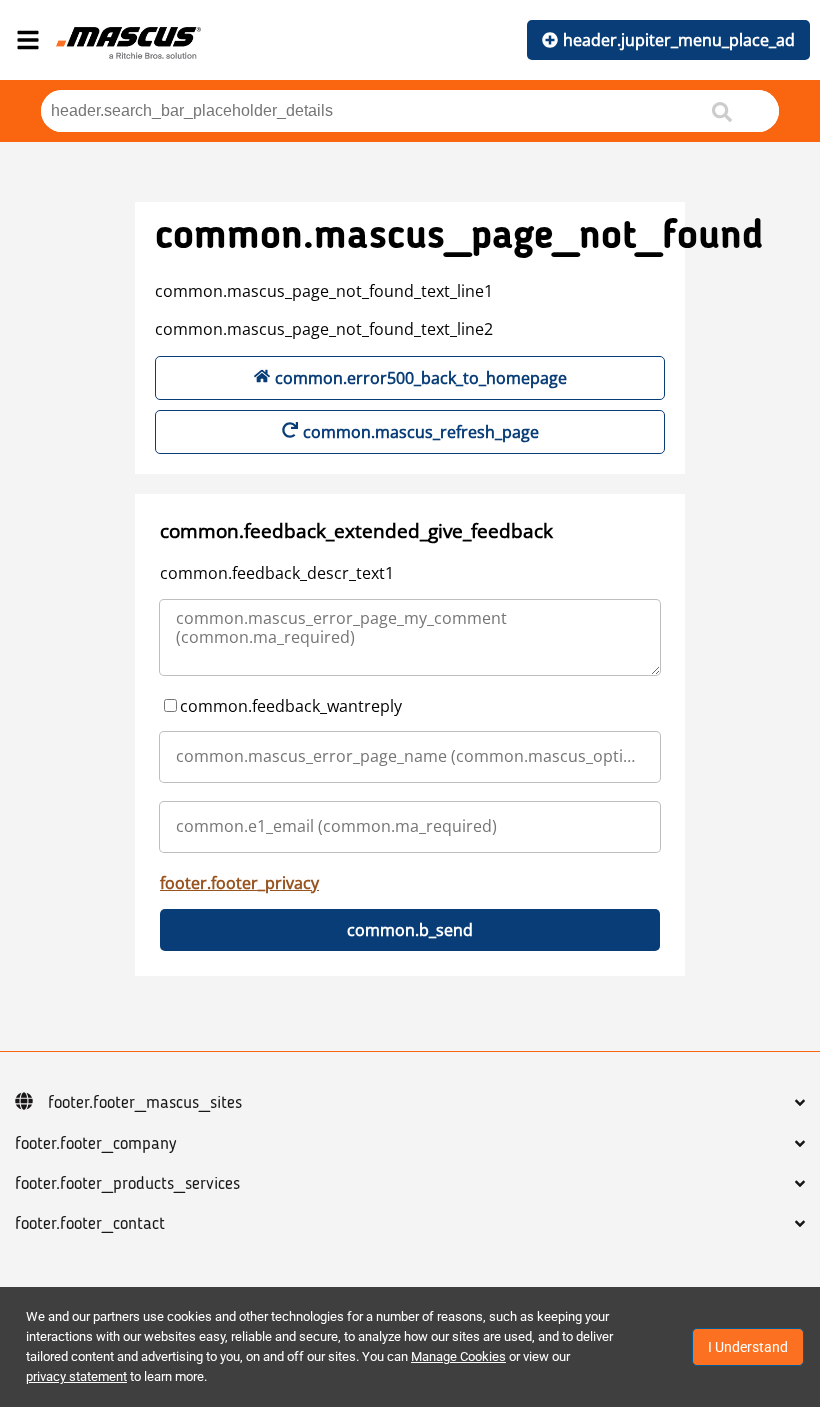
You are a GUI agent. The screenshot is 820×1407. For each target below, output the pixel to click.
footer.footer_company (95, 1144)
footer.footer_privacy (239, 883)
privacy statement (76, 1376)
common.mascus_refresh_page (421, 432)
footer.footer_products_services (127, 1184)
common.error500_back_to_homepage (421, 378)
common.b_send (410, 930)
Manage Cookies (458, 1356)
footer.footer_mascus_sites (145, 1103)
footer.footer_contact (90, 1224)
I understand (748, 1347)
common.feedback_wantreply (291, 706)
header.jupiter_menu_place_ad (679, 40)
